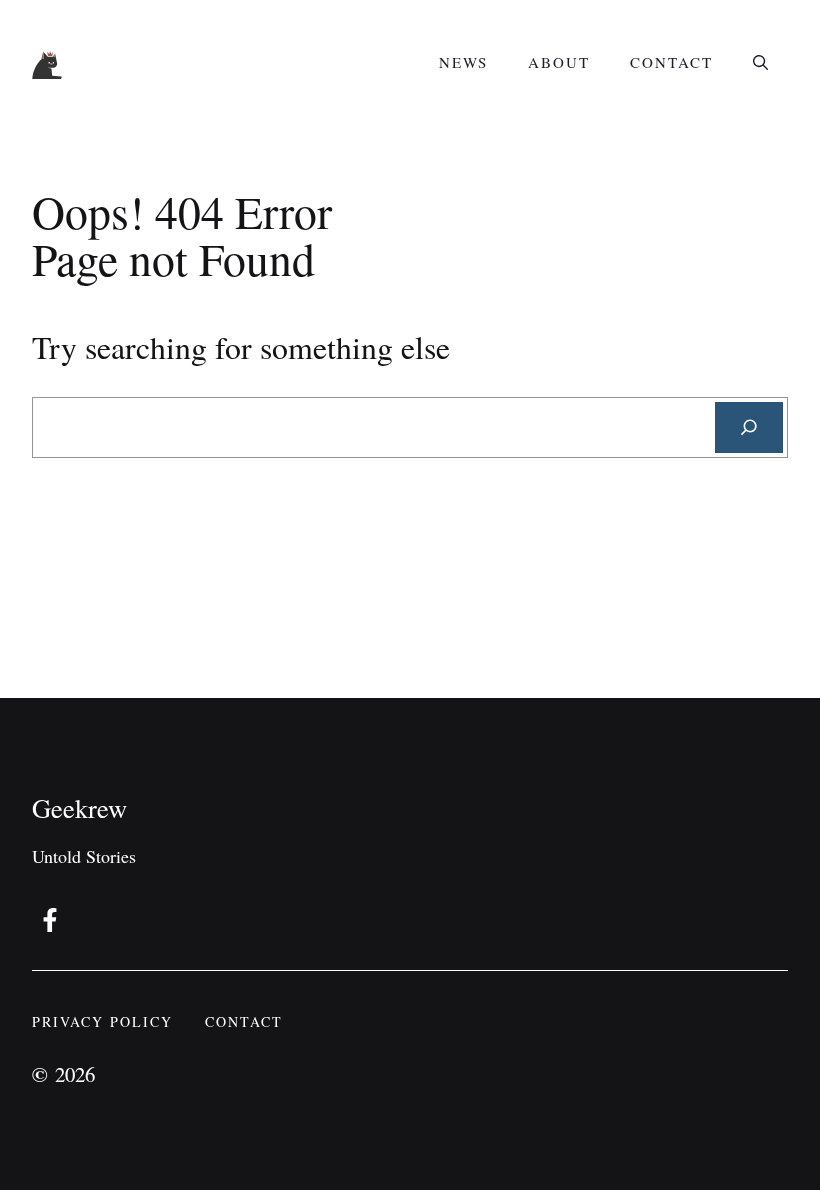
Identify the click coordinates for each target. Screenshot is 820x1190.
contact (244, 1021)
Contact (671, 62)
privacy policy (102, 1021)
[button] (760, 62)
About (559, 62)
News (463, 62)
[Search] (749, 427)
